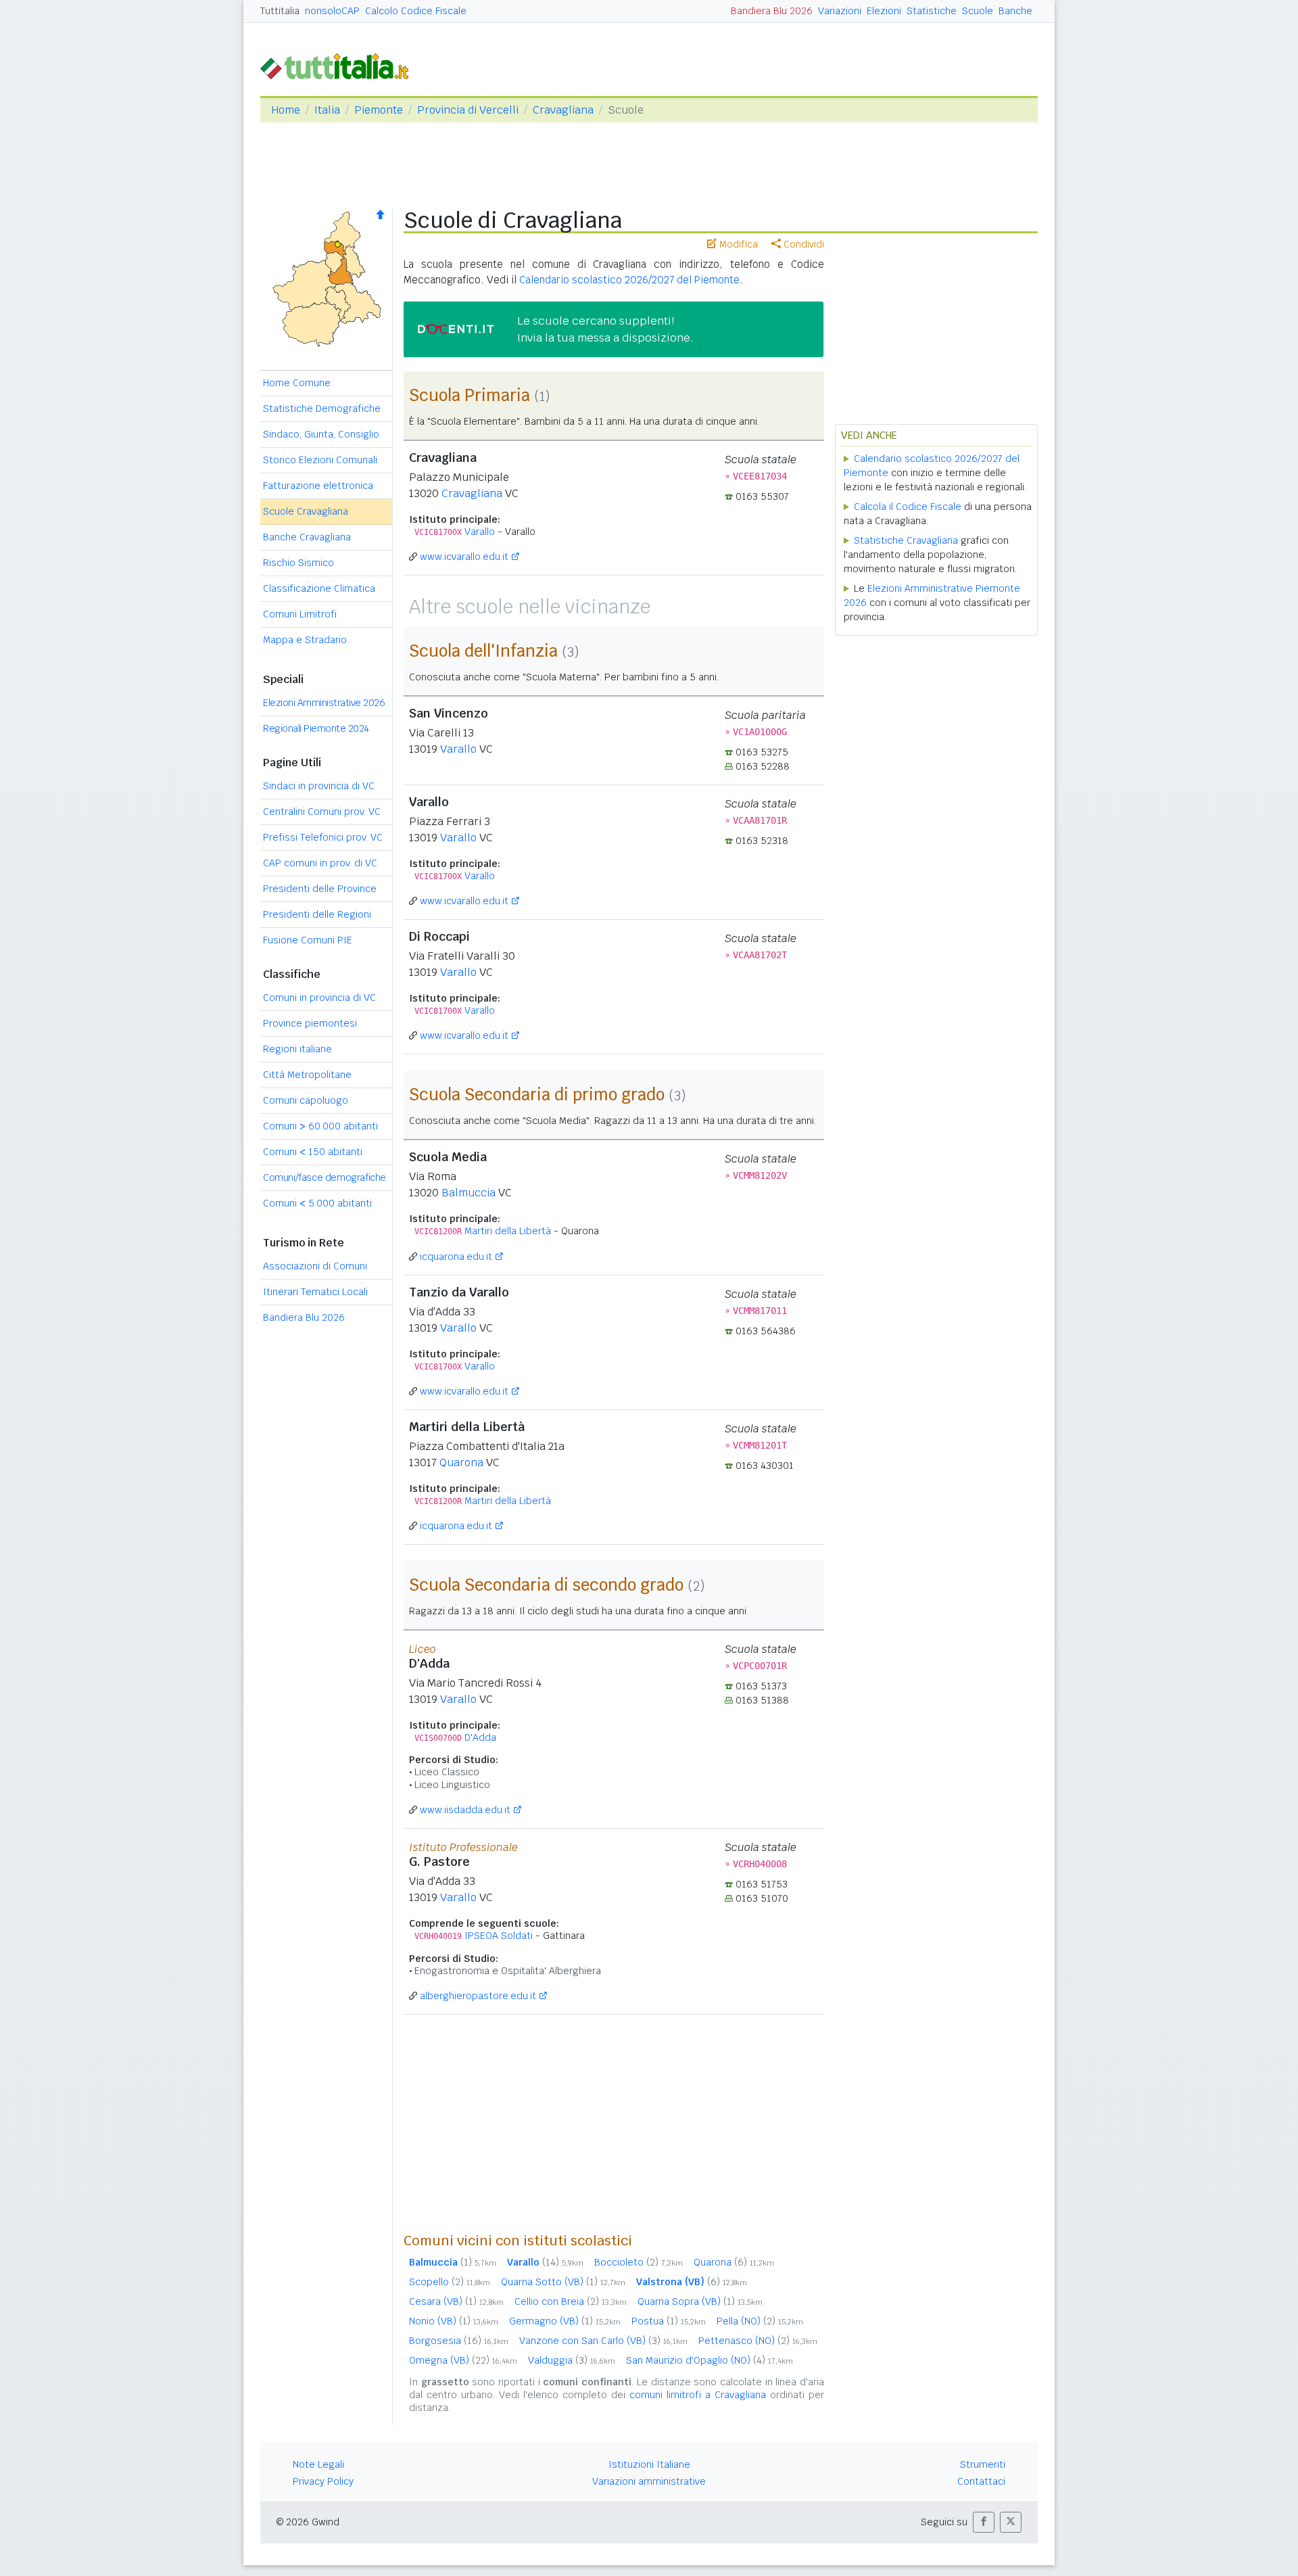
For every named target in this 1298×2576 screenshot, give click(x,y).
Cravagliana (563, 110)
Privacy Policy (323, 2481)
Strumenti (983, 2464)
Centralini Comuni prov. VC (322, 812)
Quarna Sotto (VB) (563, 2282)
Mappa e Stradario (305, 640)
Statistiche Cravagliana (906, 540)
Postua (669, 2321)
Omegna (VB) (463, 2360)
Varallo (480, 532)
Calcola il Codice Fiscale (908, 507)
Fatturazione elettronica (318, 486)
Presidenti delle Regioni (317, 914)
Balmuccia (468, 1193)
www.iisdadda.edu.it (465, 1810)
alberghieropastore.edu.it (478, 1996)
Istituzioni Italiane (649, 2464)
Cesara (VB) (456, 2301)
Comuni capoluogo (306, 1100)
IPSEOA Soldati (499, 1936)
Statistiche (932, 11)
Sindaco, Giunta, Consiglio (321, 434)
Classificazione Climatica (319, 588)
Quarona (461, 1462)
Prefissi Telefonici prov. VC (323, 837)
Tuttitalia (280, 11)
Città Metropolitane (307, 1075)
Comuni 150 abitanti (313, 1152)
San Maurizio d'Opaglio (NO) (710, 2360)
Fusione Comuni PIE (308, 940)
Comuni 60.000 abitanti (320, 1126)
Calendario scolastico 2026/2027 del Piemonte (629, 280)
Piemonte (379, 110)
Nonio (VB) (454, 2321)
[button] (984, 2522)
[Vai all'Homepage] (340, 65)
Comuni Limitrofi (300, 614)
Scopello (450, 2282)
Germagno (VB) (565, 2321)
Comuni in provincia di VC (319, 998)
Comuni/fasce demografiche (324, 1177)
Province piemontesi (310, 1023)
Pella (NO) (760, 2321)
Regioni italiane (297, 1049)
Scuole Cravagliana (306, 511)
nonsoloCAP (332, 11)
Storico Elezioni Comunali (320, 460)
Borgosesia (459, 2341)
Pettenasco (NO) (758, 2341)
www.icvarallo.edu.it (464, 557)
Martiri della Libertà (508, 1231)
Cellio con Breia (571, 2301)
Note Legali (318, 2464)
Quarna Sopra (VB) (700, 2301)
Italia (327, 110)
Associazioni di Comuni (315, 1266)
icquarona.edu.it (456, 1257)
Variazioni (840, 11)
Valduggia (572, 2360)
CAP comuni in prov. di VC (320, 863)
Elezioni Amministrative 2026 (324, 703)
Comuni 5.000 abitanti (317, 1203)
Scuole (978, 11)
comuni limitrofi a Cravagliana (698, 2395)
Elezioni (884, 11)
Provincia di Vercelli (468, 110)
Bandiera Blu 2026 (772, 11)
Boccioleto (639, 2262)
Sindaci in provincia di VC (319, 786)
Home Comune (297, 383)
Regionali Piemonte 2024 (316, 728)
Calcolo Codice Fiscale (416, 11)
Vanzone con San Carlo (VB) (603, 2341)
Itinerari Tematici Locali (315, 1292)
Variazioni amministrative (649, 2481)
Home (286, 110)
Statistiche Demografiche (322, 408)
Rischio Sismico (298, 563)
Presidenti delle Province (320, 889)
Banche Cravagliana (307, 537)
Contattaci (981, 2481)
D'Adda (480, 1737)
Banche (1015, 11)
